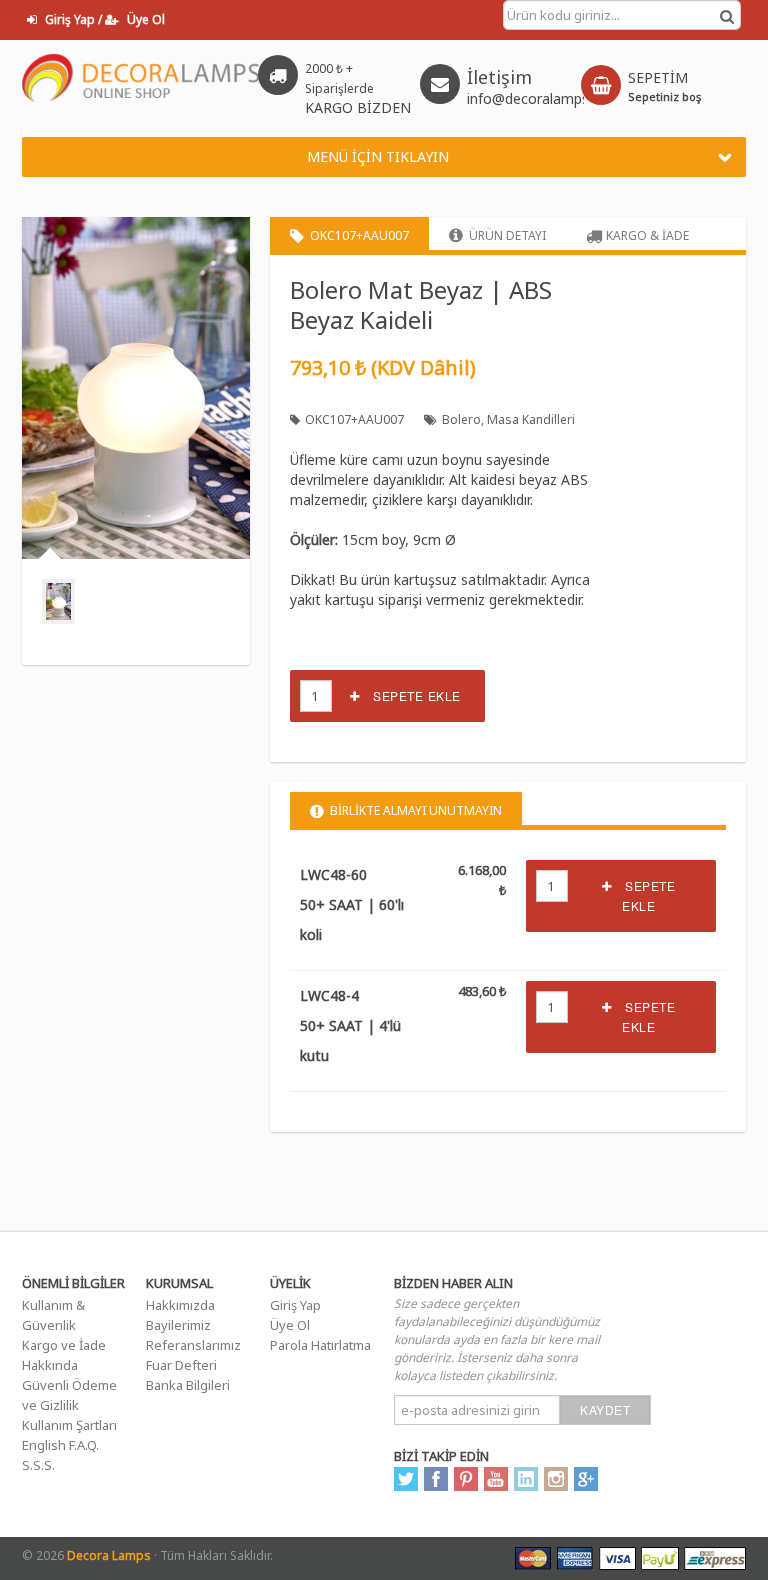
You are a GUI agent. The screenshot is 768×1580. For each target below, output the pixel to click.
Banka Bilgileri (188, 1385)
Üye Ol (290, 1325)
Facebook (436, 1479)
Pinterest (466, 1479)
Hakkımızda (180, 1305)
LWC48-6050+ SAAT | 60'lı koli (352, 904)
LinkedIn (526, 1479)
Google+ (586, 1479)
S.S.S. (38, 1465)
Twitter (406, 1479)
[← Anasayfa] (141, 83)
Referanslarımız (193, 1345)
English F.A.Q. (60, 1445)
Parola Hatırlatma (320, 1345)
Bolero (461, 419)
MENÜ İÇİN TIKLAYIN (378, 156)
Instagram (556, 1479)
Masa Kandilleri (531, 419)
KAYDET (605, 1409)
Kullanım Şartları (69, 1425)
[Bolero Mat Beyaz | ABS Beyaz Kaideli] (58, 601)
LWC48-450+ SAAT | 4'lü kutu (350, 1025)
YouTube (496, 1479)
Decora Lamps (109, 1555)
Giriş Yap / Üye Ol (103, 19)
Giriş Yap (295, 1305)
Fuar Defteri (181, 1365)
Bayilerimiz (178, 1325)
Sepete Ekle (410, 695)
